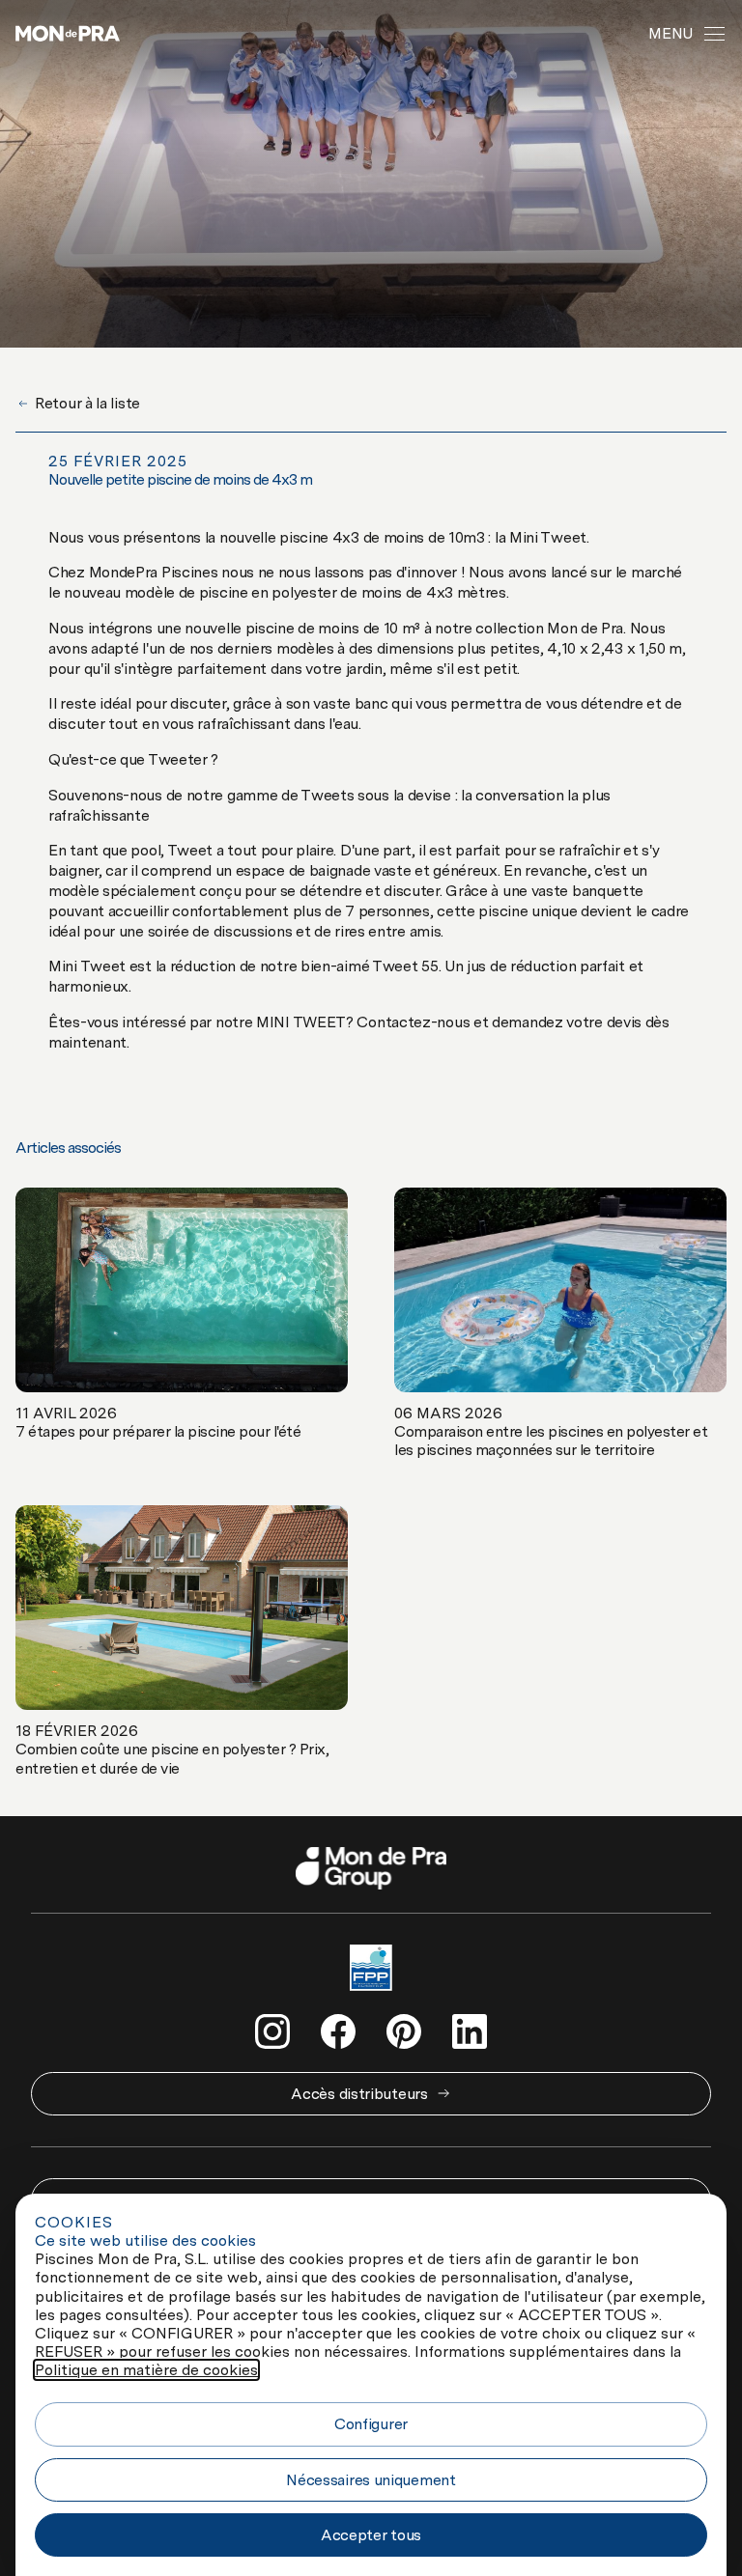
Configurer (371, 2424)
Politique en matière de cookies (146, 2370)
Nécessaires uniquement (371, 2480)
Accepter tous (371, 2535)
